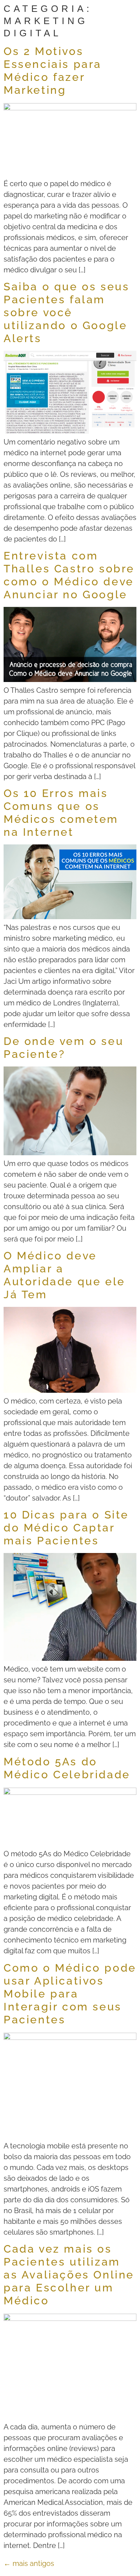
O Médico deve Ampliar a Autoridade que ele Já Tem (64, 1275)
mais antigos (29, 2563)
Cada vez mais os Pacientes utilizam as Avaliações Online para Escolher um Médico (69, 2275)
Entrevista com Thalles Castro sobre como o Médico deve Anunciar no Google (69, 575)
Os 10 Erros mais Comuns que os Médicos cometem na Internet (61, 813)
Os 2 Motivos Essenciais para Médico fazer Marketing (53, 71)
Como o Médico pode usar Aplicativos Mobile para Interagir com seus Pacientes (70, 1994)
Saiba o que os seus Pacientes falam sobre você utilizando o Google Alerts (66, 312)
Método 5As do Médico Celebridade (67, 1768)
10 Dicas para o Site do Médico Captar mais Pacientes (66, 1528)
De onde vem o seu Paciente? (64, 1048)
